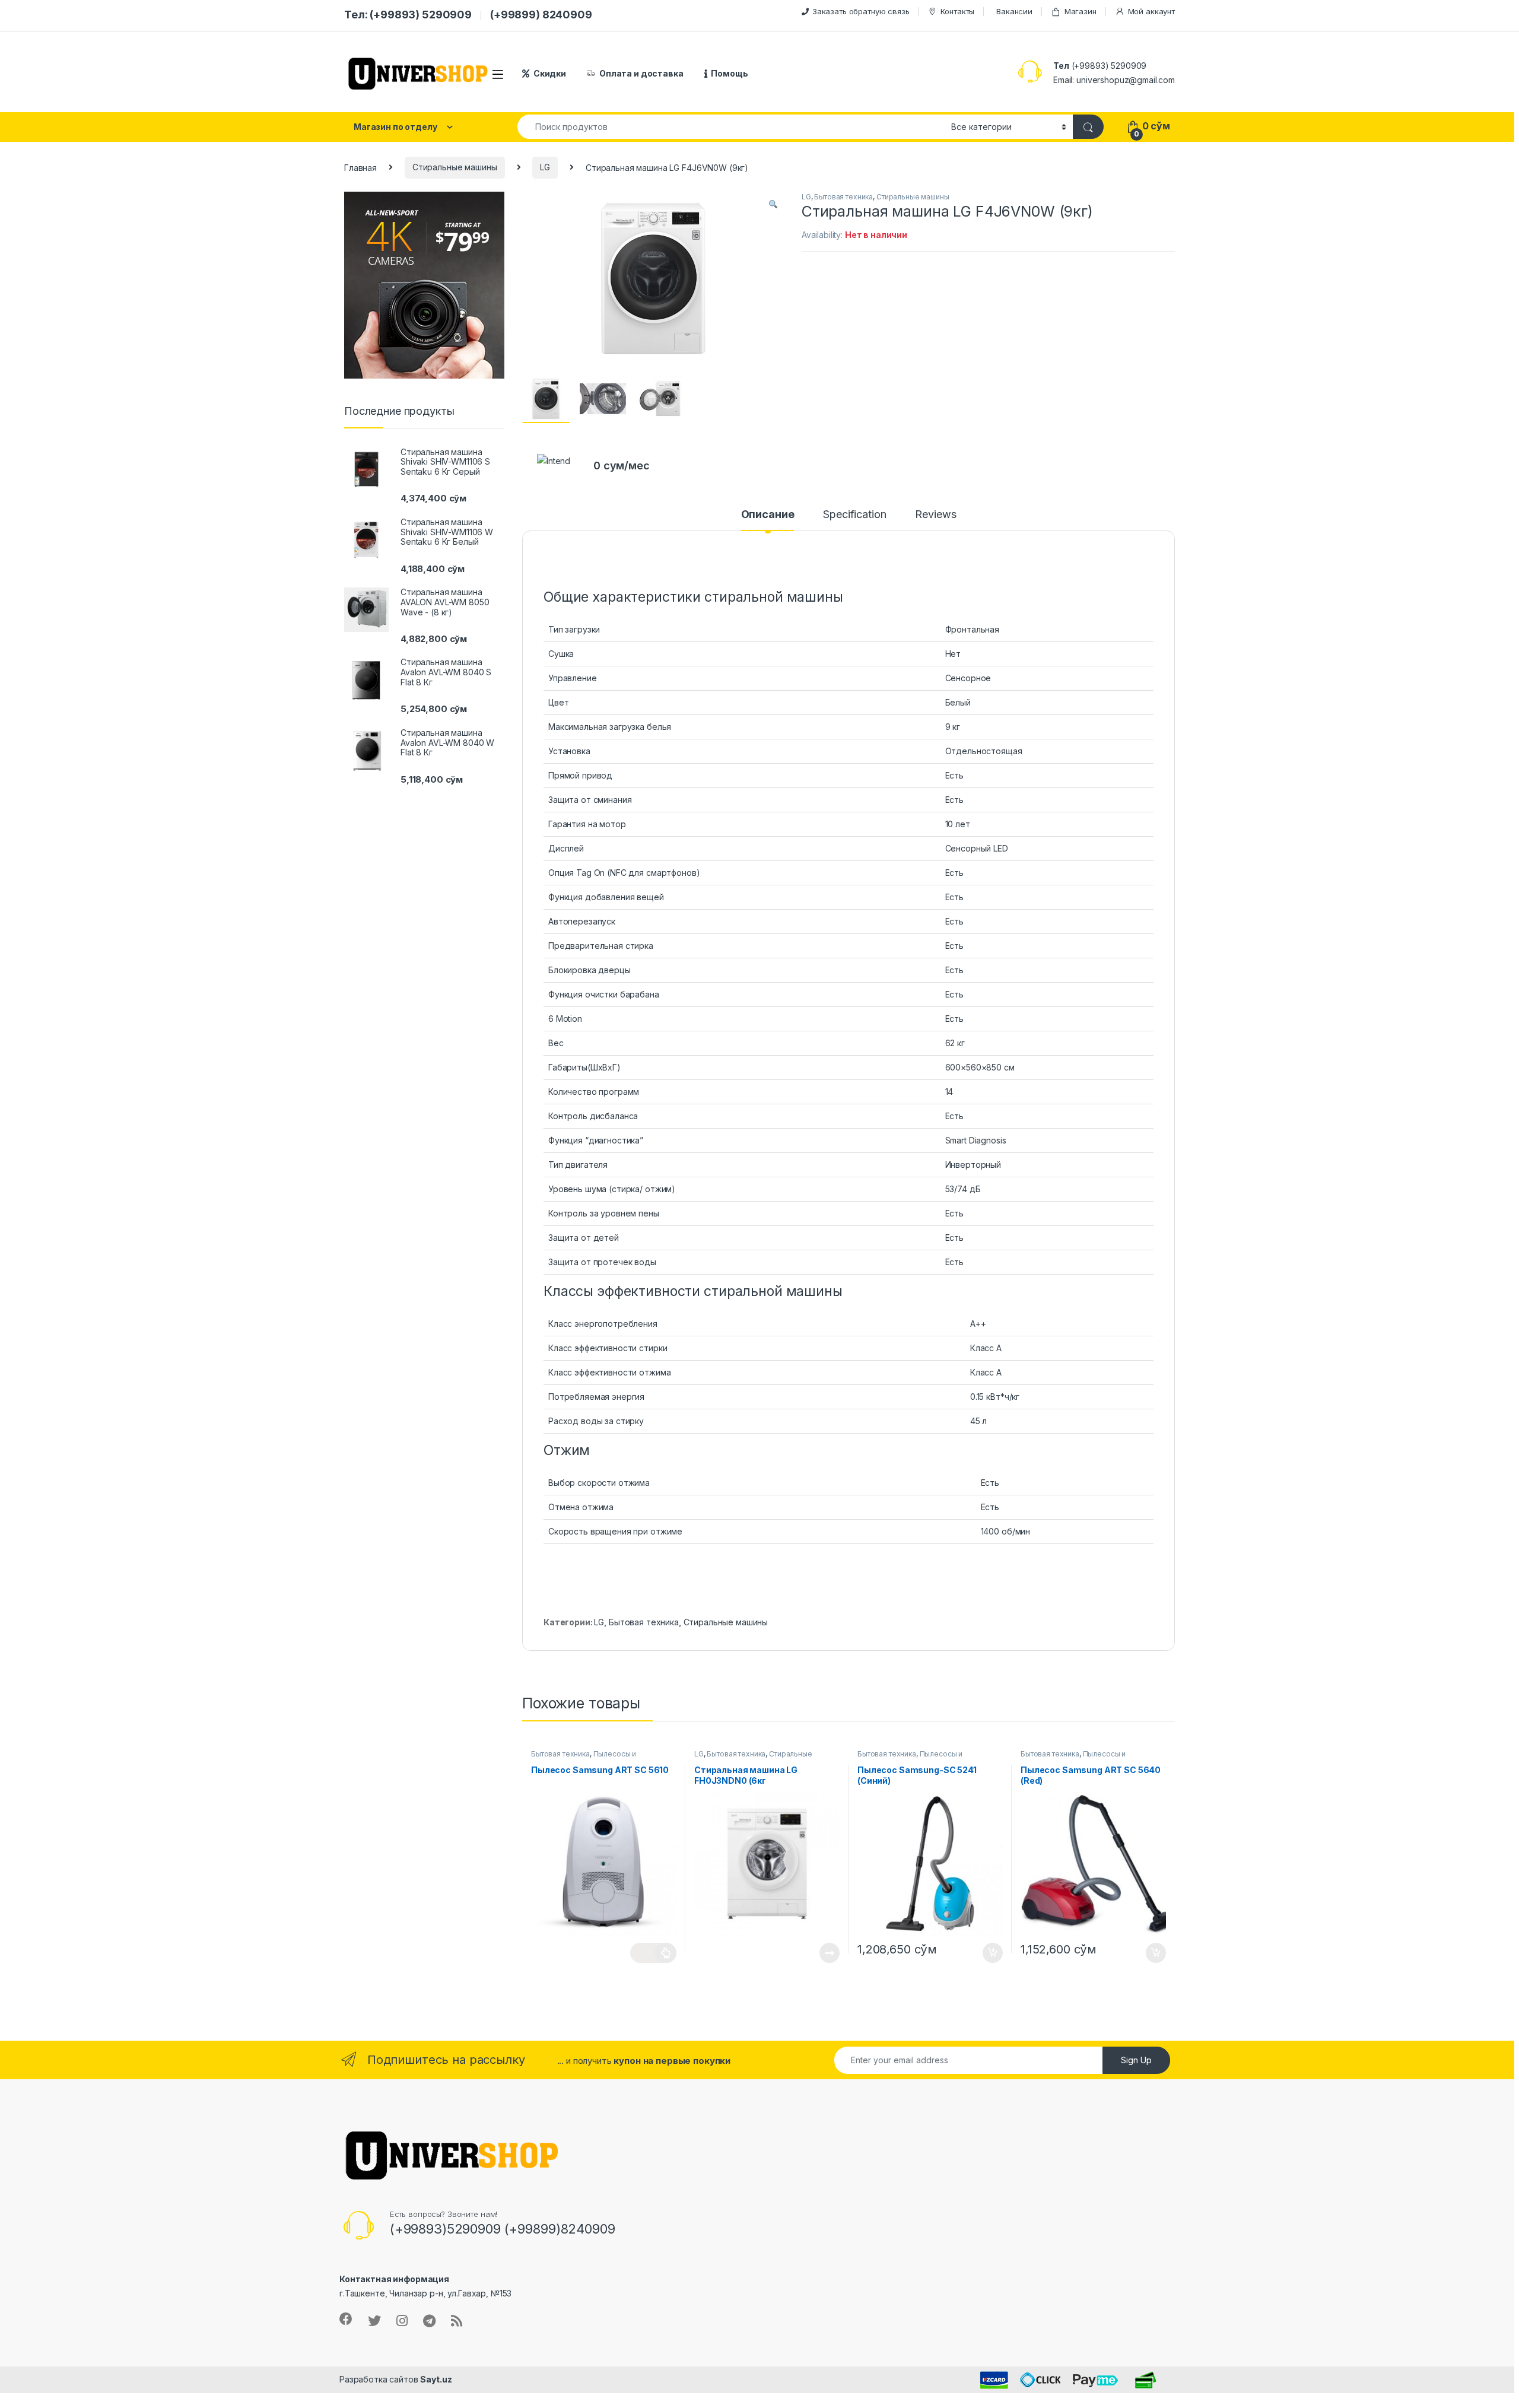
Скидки (550, 73)
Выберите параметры (653, 1953)
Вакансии (1014, 11)
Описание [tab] (768, 515)
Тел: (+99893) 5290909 (408, 15)
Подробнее (816, 1953)
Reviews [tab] (935, 515)
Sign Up (1136, 2060)
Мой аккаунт (1151, 11)
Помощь (729, 73)
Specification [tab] (854, 515)
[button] (773, 205)
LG (545, 167)
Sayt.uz (436, 2379)
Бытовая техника (843, 197)
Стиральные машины (455, 167)
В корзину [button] (986, 1953)
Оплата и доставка (641, 73)
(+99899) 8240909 (541, 15)
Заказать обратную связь (861, 11)
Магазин (1081, 11)
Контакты (957, 11)
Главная (360, 167)
